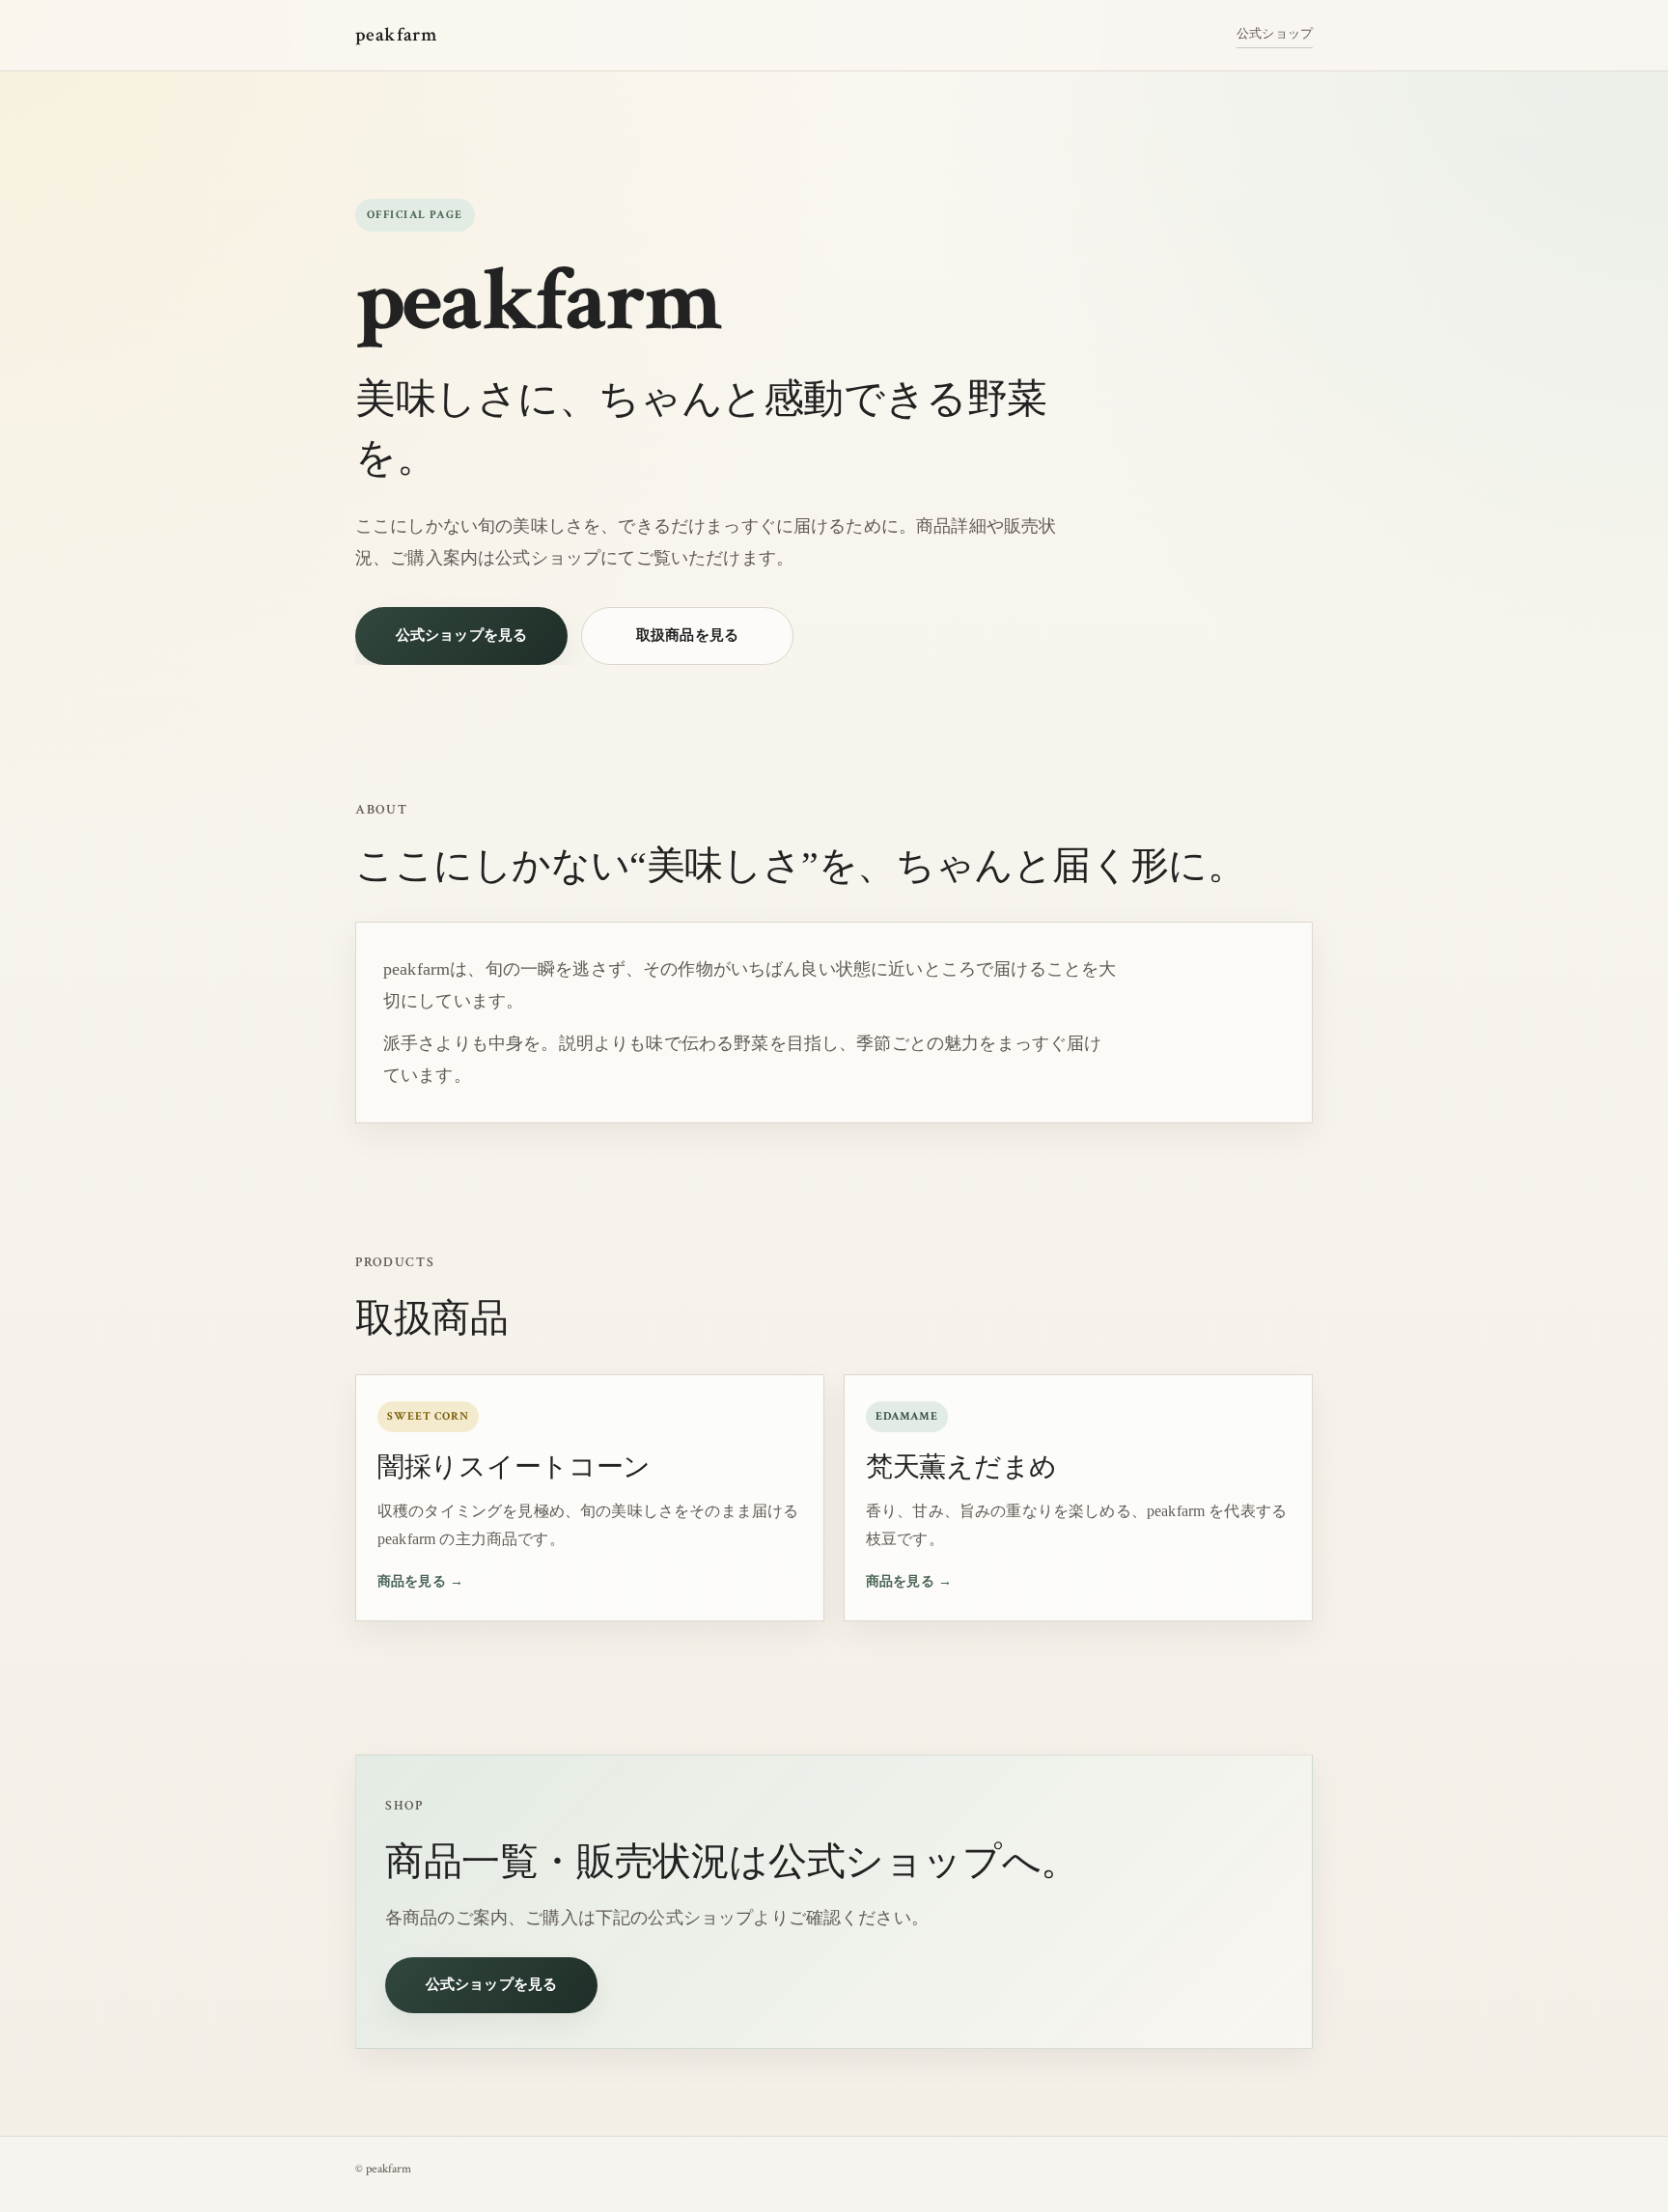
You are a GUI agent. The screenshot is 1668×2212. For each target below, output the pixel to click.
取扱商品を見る (687, 635)
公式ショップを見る (461, 635)
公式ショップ (1275, 33)
